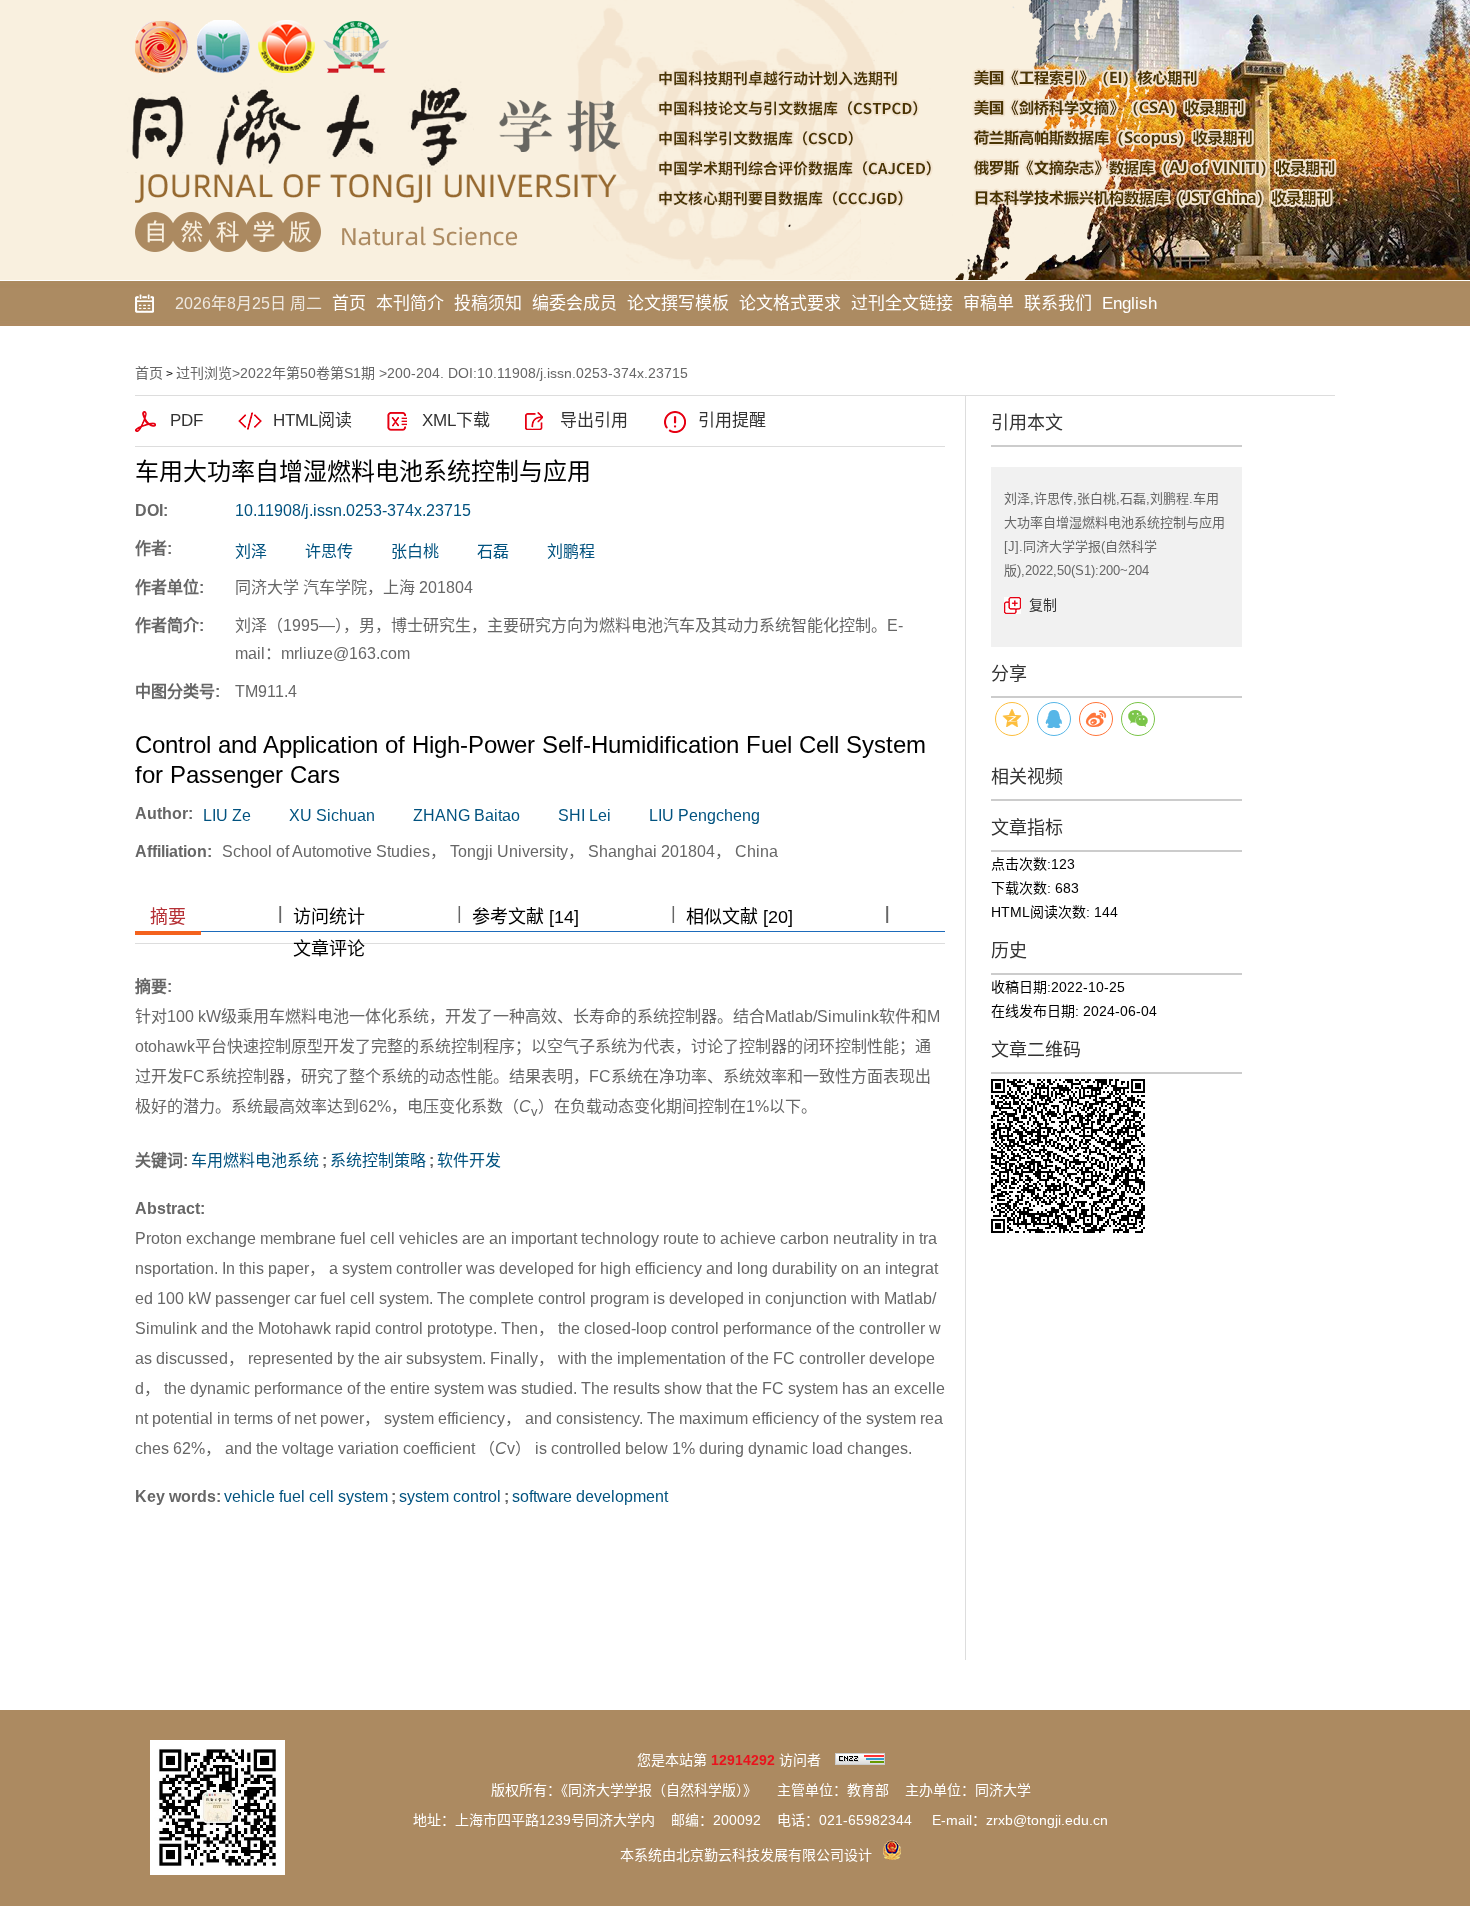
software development (590, 1496)
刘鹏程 (571, 551)
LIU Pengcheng (704, 815)
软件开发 (469, 1160)
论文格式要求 (790, 303)
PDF (186, 420)
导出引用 (594, 420)
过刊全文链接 (902, 303)
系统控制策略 (378, 1160)
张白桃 (415, 551)
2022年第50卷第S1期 (307, 373)
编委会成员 (574, 303)
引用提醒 (732, 420)
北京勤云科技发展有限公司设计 (774, 1855)
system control (450, 1496)
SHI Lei (584, 815)
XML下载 (456, 420)
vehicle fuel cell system (306, 1496)
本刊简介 (410, 303)
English (1129, 303)
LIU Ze (227, 815)
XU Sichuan (332, 815)
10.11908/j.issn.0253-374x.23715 (353, 510)
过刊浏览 (204, 373)
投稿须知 (488, 303)
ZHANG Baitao (466, 815)
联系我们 (1058, 303)
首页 (349, 303)
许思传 (329, 551)
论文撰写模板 (678, 303)
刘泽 (251, 551)
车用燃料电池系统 (255, 1160)
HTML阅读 (312, 420)
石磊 (493, 551)
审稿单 (988, 303)
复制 (1043, 605)
